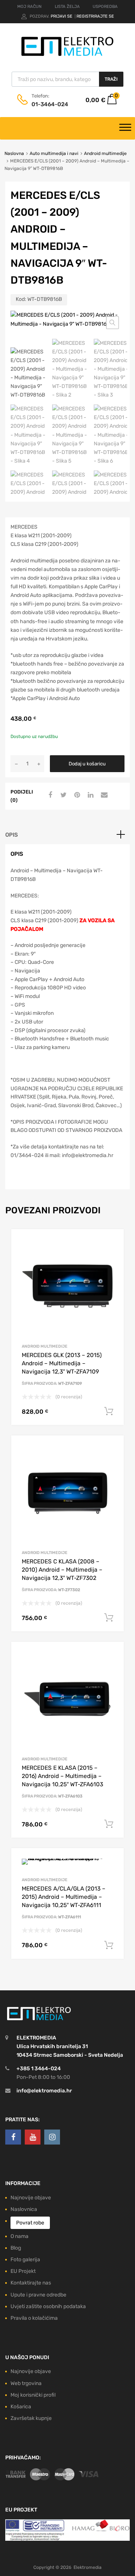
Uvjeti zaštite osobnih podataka (48, 2306)
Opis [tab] (12, 835)
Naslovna (14, 153)
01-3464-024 (50, 104)
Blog (16, 2248)
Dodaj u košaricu (87, 764)
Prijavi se (62, 16)
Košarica (21, 2407)
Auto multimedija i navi (54, 153)
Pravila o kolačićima (34, 2318)
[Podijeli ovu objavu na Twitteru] (63, 795)
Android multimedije (105, 153)
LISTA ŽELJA (67, 7)
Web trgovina (26, 2383)
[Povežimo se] (13, 2137)
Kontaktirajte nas (31, 2283)
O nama (19, 2236)
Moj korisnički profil (33, 2395)
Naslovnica (24, 2209)
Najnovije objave (31, 2198)
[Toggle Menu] (125, 128)
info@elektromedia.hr (44, 2091)
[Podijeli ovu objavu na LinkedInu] (90, 795)
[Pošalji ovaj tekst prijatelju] (103, 795)
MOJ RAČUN (29, 7)
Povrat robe (30, 2223)
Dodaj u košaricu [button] (109, 1411)
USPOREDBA (105, 7)
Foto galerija (25, 2260)
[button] (112, 323)
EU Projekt (23, 2271)
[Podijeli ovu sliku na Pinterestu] (76, 795)
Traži (111, 79)
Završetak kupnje (31, 2418)
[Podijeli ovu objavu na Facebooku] (49, 795)
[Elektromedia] (67, 56)
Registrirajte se (95, 16)
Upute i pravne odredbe (38, 2295)
